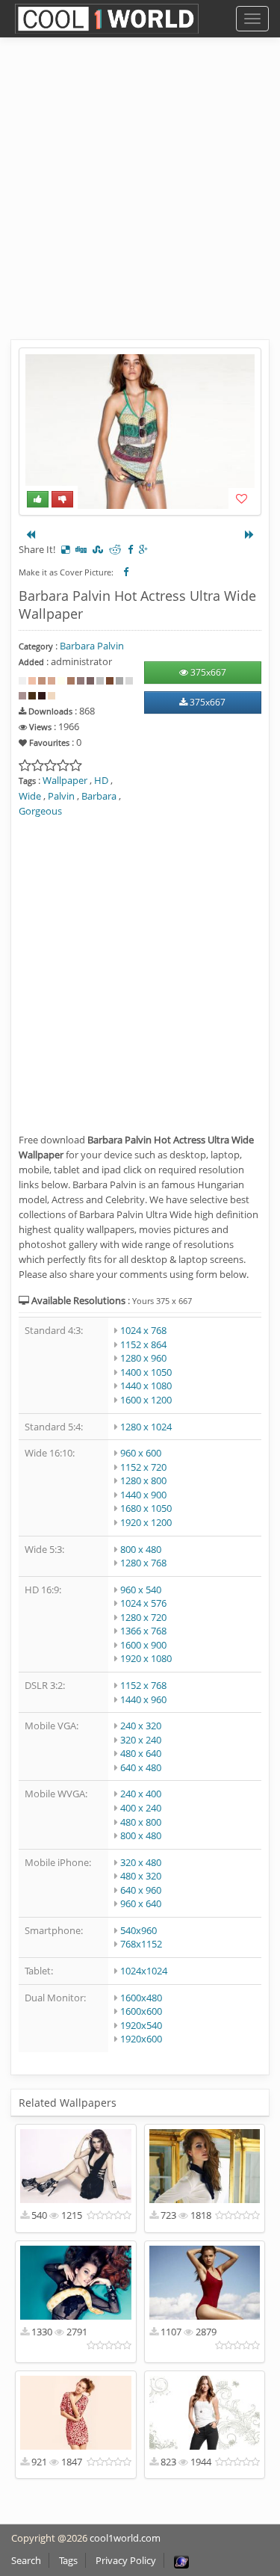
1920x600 (141, 2039)
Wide (30, 796)
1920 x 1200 (146, 1522)
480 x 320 (141, 1876)
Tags (68, 2560)
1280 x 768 (143, 1563)
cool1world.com (125, 2538)
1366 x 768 (143, 1631)
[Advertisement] (140, 200)
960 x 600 (141, 1453)
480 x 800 (141, 1822)
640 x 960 (141, 1890)
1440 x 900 (143, 1495)
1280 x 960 (143, 1358)
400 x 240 (141, 1808)
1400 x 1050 (146, 1372)
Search (26, 2560)
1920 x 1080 (146, 1658)
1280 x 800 (143, 1480)
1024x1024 (144, 1971)
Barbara (99, 796)
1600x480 (141, 1998)
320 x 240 (141, 1740)
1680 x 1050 (146, 1508)
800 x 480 (141, 1549)
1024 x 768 (143, 1330)
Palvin (61, 796)
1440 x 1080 (146, 1386)
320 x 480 (141, 1862)
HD (101, 780)
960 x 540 (141, 1590)
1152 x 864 (143, 1344)
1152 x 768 (143, 1685)
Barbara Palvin (92, 646)
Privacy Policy (126, 2560)
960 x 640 (141, 1903)
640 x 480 (141, 1767)
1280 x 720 (143, 1617)
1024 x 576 (143, 1603)
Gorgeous (40, 811)
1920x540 (141, 2025)
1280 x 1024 (146, 1427)
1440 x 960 (143, 1699)
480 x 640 (141, 1753)
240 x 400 (141, 1794)
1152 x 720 (143, 1467)
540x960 (139, 1930)
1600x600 (141, 2011)
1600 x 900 (143, 1645)
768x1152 (141, 1944)
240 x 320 (141, 1726)
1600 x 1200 (146, 1400)
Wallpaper (65, 780)
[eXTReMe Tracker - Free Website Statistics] (181, 2560)
